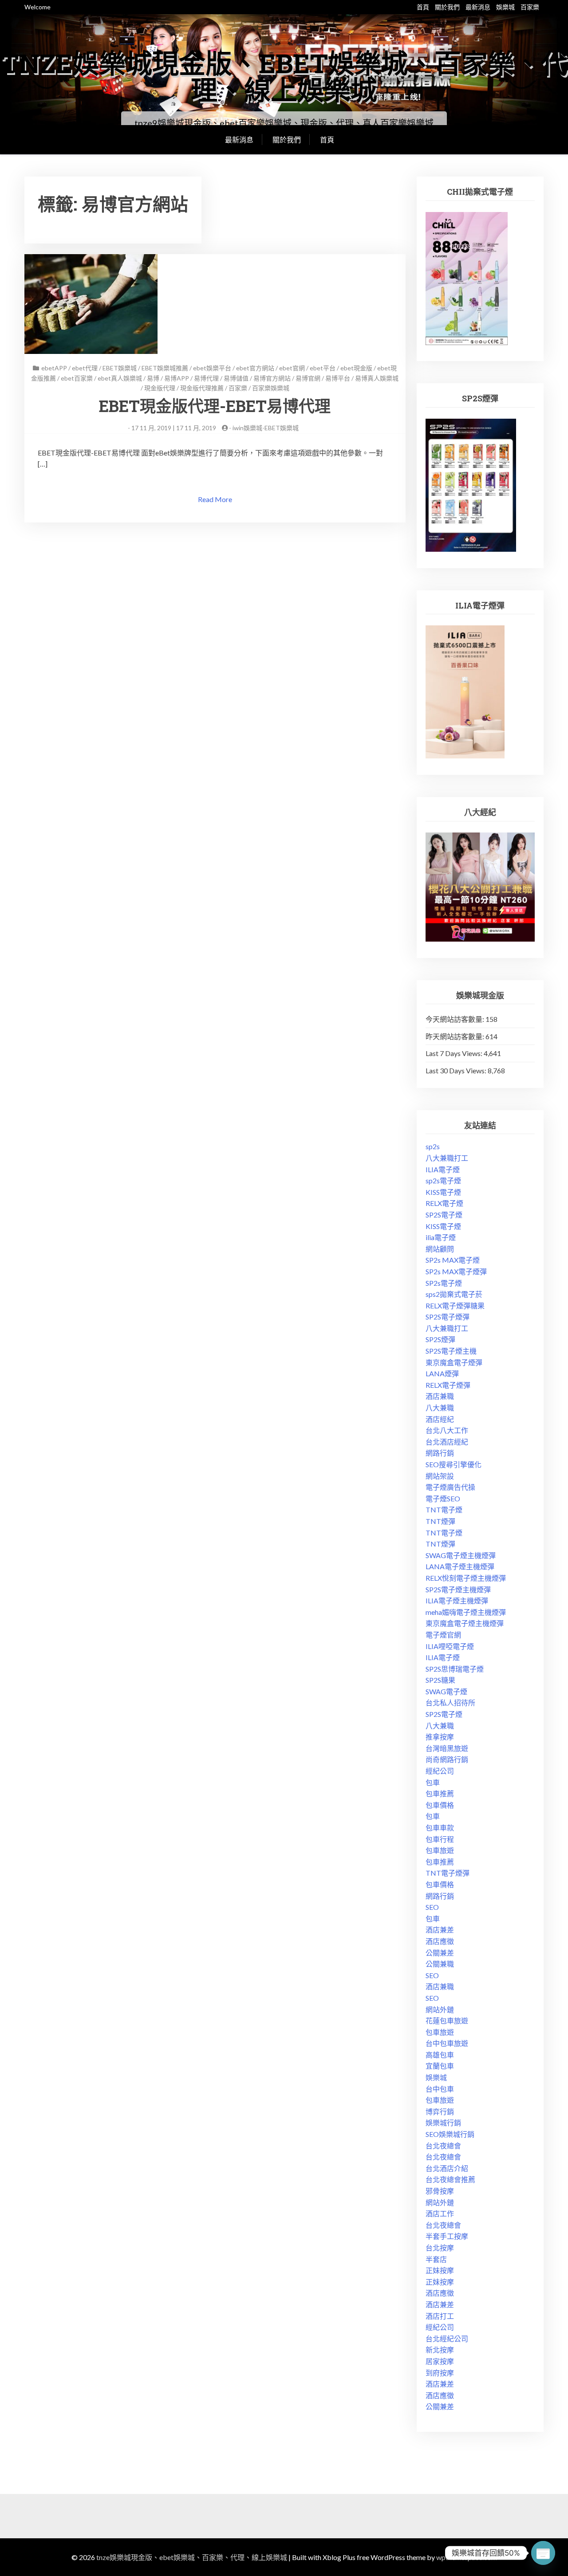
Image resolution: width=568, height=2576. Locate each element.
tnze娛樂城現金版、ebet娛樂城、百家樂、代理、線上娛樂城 (284, 76)
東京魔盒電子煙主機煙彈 (465, 1623)
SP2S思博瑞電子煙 (455, 1669)
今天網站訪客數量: (456, 1019)
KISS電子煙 (443, 1192)
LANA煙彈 (442, 1373)
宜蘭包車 (440, 2066)
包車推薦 (440, 1793)
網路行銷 (440, 1453)
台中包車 (440, 2089)
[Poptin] (543, 2553)
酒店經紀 (440, 1419)
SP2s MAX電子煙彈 (456, 1271)
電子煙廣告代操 (450, 1487)
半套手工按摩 (447, 2236)
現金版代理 (160, 388)
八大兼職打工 (447, 1158)
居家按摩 (440, 2361)
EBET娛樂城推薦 (165, 368)
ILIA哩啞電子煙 (450, 1646)
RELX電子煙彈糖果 (455, 1306)
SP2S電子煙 (444, 1215)
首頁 (423, 7)
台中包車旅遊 (447, 2043)
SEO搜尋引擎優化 (454, 1464)
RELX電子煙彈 (448, 1385)
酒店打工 (440, 2316)
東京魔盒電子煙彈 (454, 1362)
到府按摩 (440, 2373)
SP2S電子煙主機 (451, 1351)
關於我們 (447, 7)
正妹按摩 (440, 2270)
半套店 (436, 2259)
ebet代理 (85, 368)
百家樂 (530, 7)
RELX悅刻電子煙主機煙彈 (466, 1578)
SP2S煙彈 (440, 1339)
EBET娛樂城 (120, 368)
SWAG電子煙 (446, 1691)
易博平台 (338, 378)
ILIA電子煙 (443, 1169)
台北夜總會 (443, 2146)
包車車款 (440, 1828)
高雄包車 (440, 2055)
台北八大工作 (447, 1430)
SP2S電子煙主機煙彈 (458, 1589)
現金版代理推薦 (202, 388)
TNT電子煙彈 (448, 1873)
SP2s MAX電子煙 (453, 1260)
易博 (153, 378)
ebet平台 (323, 368)
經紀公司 (440, 1771)
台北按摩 (440, 2248)
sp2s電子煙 (443, 1180)
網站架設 (440, 1476)
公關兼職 (440, 1964)
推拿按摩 (440, 1737)
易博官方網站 (272, 378)
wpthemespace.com (467, 2557)
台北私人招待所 (450, 1702)
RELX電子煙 (444, 1203)
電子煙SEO (443, 1498)
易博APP (177, 378)
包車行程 (440, 1839)
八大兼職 (440, 1408)
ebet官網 (292, 368)
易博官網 (308, 378)
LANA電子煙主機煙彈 (460, 1566)
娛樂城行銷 (443, 2122)
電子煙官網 (443, 1635)
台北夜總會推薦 (450, 2179)
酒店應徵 (440, 1941)
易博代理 (206, 378)
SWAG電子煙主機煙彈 (461, 1555)
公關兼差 (440, 1953)
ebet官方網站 (255, 368)
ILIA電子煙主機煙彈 (457, 1600)
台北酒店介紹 (447, 2168)
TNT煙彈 (440, 1521)
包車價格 (440, 1805)
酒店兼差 (440, 1930)
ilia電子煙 (441, 1237)
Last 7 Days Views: (455, 1053)
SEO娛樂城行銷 (450, 2134)
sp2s (433, 1146)
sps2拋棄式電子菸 (454, 1294)
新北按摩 (440, 2350)
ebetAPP (54, 368)
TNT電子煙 (444, 1510)
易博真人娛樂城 (377, 378)
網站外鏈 (440, 2009)
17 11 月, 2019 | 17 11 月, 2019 (174, 428)
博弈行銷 (440, 2111)
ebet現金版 (356, 368)
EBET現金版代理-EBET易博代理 (215, 406)
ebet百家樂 (77, 378)
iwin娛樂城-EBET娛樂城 (266, 428)
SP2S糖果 (440, 1680)
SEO (432, 1907)
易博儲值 (236, 378)
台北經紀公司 (447, 2338)
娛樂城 (505, 7)
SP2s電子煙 (444, 1283)
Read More (215, 499)
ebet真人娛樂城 (120, 378)
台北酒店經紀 (447, 1442)
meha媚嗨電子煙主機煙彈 (466, 1612)
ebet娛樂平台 (212, 368)
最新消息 (478, 7)
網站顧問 (440, 1249)
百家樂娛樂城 (271, 388)
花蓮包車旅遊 (447, 2020)
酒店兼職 (440, 1396)
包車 (433, 1782)
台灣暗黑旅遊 (447, 1748)
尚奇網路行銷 (447, 1759)
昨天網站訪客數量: (456, 1036)
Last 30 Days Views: (457, 1070)
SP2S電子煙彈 (448, 1317)
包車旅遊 (440, 1850)
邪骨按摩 (440, 2191)
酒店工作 (440, 2213)
